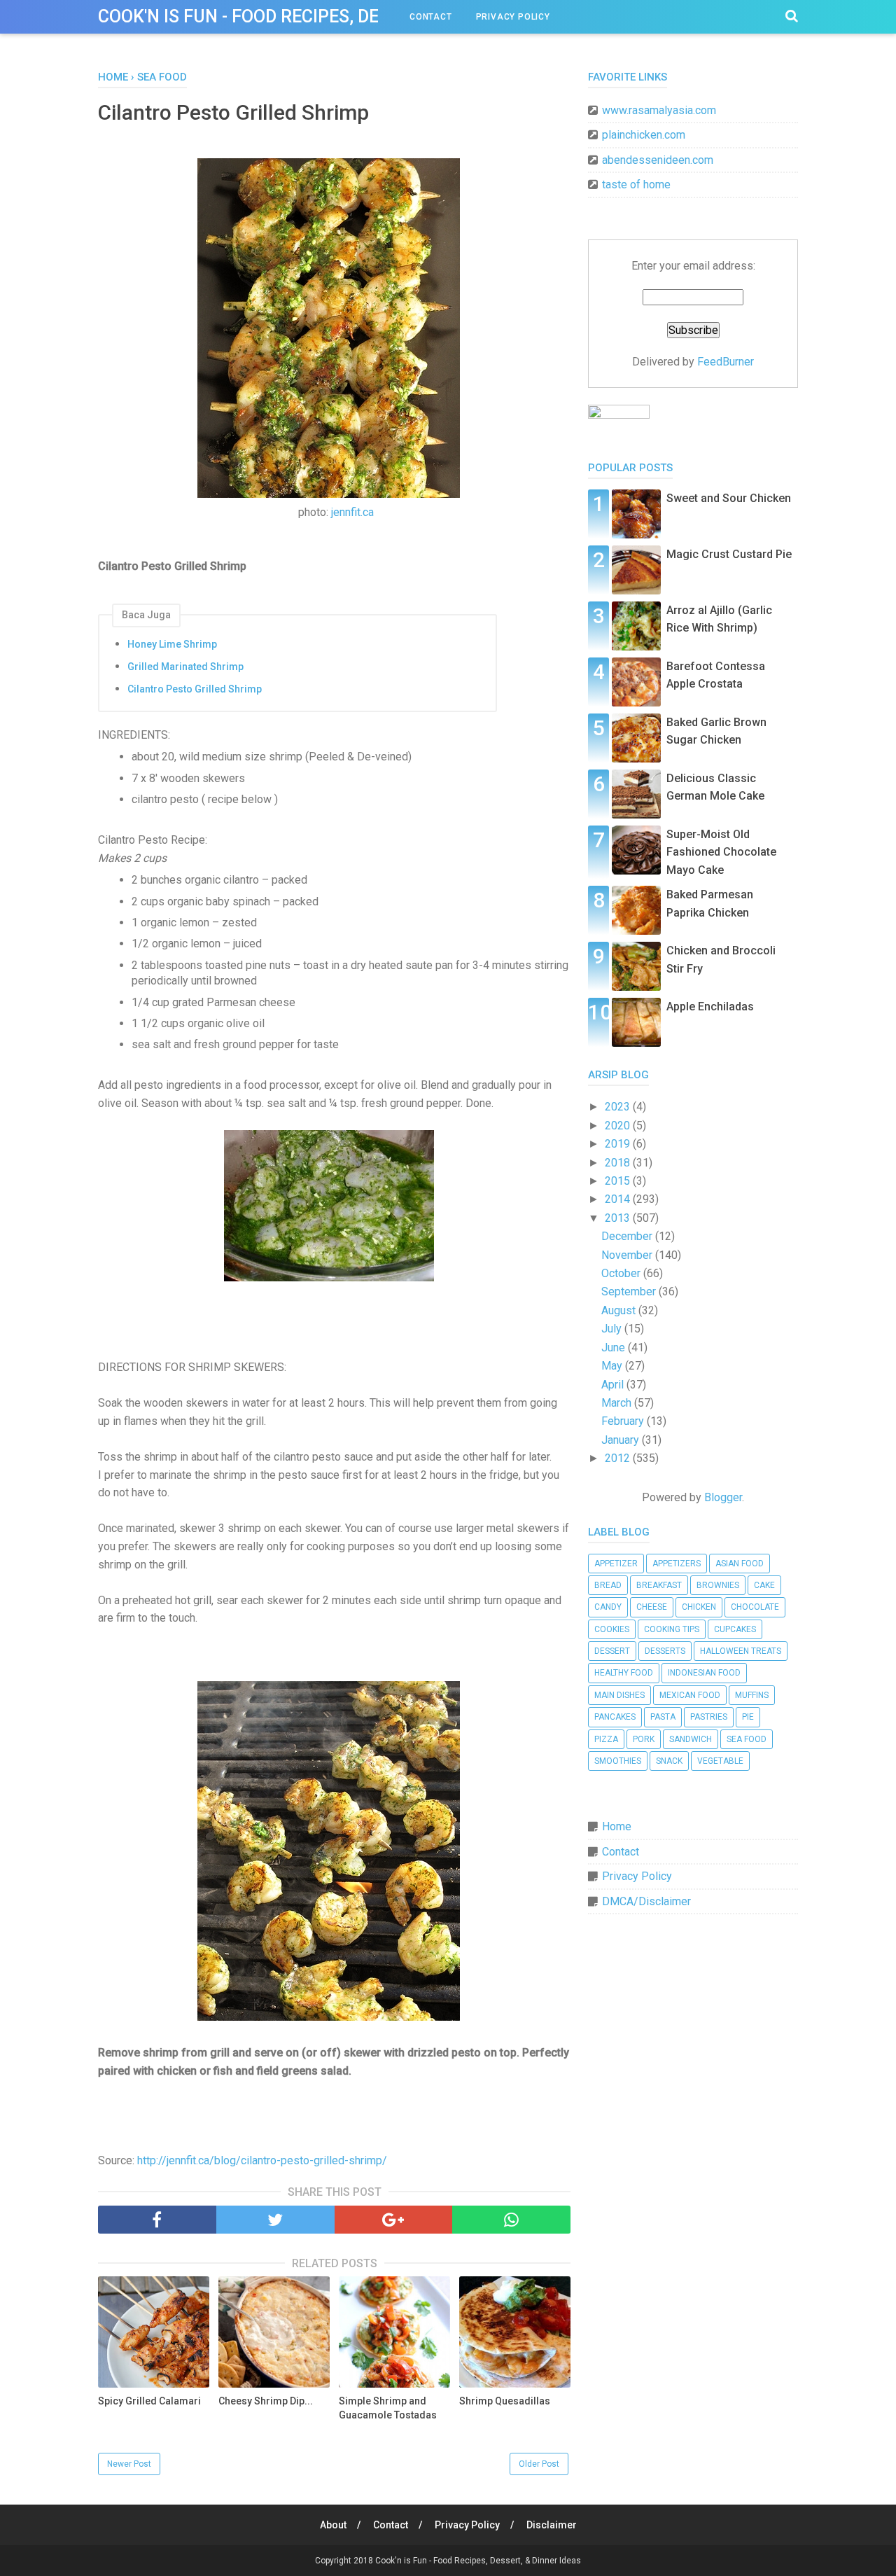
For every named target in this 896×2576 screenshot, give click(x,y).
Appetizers (677, 1564)
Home (617, 1826)
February (624, 1421)
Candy (608, 1607)
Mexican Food (690, 1695)
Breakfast (659, 1585)
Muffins (752, 1695)
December (628, 1236)
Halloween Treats (741, 1651)
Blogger (723, 1497)
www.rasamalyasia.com (659, 110)
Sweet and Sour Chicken (729, 498)
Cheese (652, 1607)
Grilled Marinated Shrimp (185, 667)
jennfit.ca (352, 512)
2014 (619, 1199)
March (618, 1403)
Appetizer (616, 1564)
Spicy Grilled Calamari (149, 2401)
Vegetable (720, 1761)
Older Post (539, 2464)
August (620, 1310)
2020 (619, 1126)
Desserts (665, 1651)
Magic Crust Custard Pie (729, 554)
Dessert (612, 1651)
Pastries (709, 1717)
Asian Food (740, 1564)
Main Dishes (619, 1695)
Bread (608, 1585)
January (622, 1440)
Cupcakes (735, 1629)
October (622, 1273)
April (614, 1385)
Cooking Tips (672, 1629)
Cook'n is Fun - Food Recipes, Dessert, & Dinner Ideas (332, 16)
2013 (619, 1218)
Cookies (612, 1629)
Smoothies (618, 1761)
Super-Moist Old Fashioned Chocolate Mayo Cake (721, 852)
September (630, 1292)
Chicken (699, 1607)
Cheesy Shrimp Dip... (266, 2401)
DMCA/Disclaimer (646, 1901)
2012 (619, 1458)
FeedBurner (726, 362)
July (613, 1329)
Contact (431, 17)
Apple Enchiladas (710, 1007)
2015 (619, 1181)
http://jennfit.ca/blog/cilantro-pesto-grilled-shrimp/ (262, 2160)
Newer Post (129, 2464)
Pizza (606, 1739)
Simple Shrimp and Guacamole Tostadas (388, 2408)
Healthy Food (624, 1673)
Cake (764, 1585)
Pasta (663, 1717)
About (333, 2525)
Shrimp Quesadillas (505, 2401)
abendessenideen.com (658, 160)
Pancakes (615, 1717)
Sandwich (691, 1739)
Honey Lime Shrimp (172, 644)
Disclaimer (552, 2525)
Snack (669, 1761)
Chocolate (755, 1607)
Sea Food (747, 1739)
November (628, 1255)
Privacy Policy (513, 17)
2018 (619, 1163)
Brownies (718, 1585)
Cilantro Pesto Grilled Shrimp (195, 689)
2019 (619, 1144)
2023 (619, 1107)
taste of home (636, 185)
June (615, 1348)
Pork (644, 1739)
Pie (748, 1717)
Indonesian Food (704, 1673)
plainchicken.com (644, 135)
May (613, 1366)
